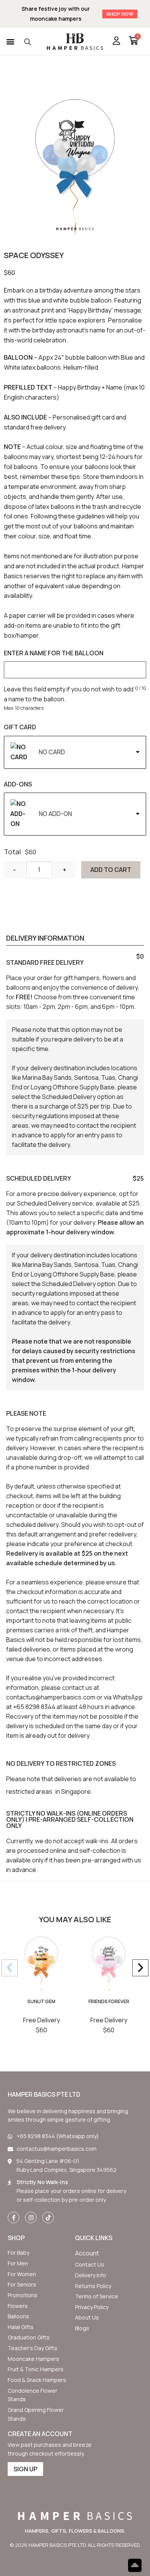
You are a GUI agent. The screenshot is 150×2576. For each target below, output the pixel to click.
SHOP (16, 2238)
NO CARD (52, 752)
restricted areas (29, 1791)
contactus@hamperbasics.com (51, 1697)
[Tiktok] (48, 2217)
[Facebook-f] (13, 2217)
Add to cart (111, 870)
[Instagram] (31, 2217)
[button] (10, 42)
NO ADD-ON (55, 814)
